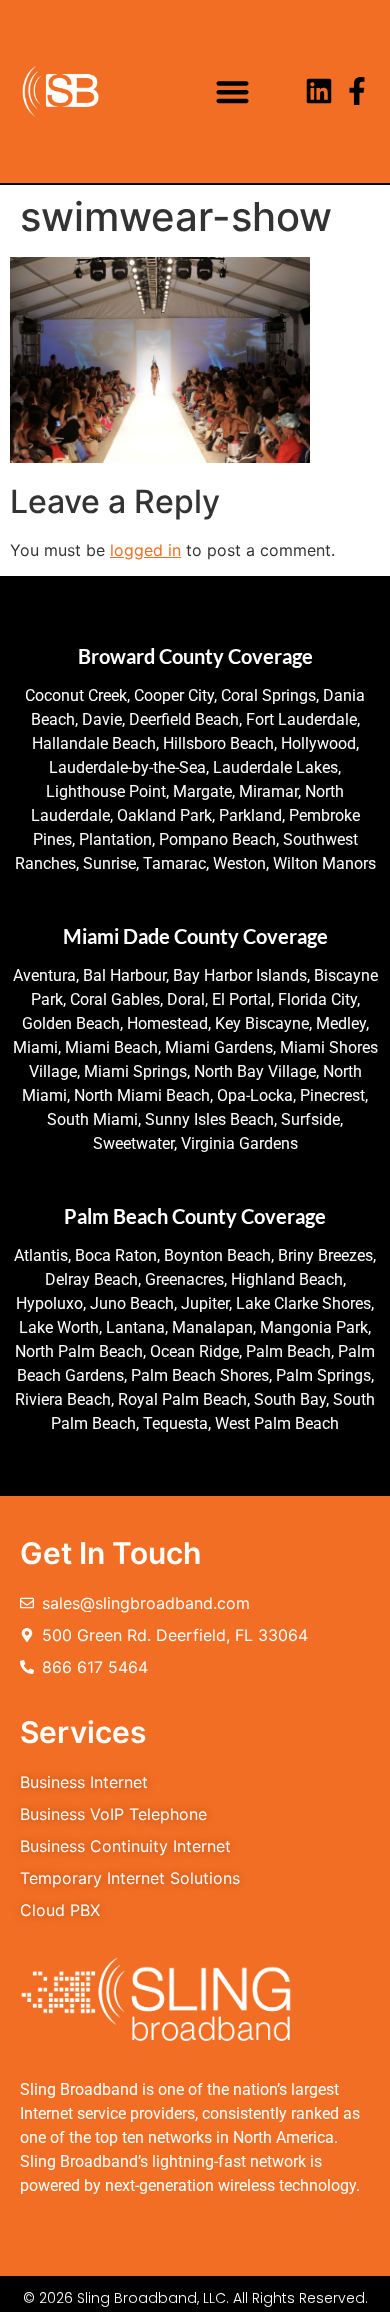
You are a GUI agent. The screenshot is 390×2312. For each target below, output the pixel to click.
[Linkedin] (319, 91)
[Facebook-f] (357, 91)
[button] (232, 91)
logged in (145, 550)
